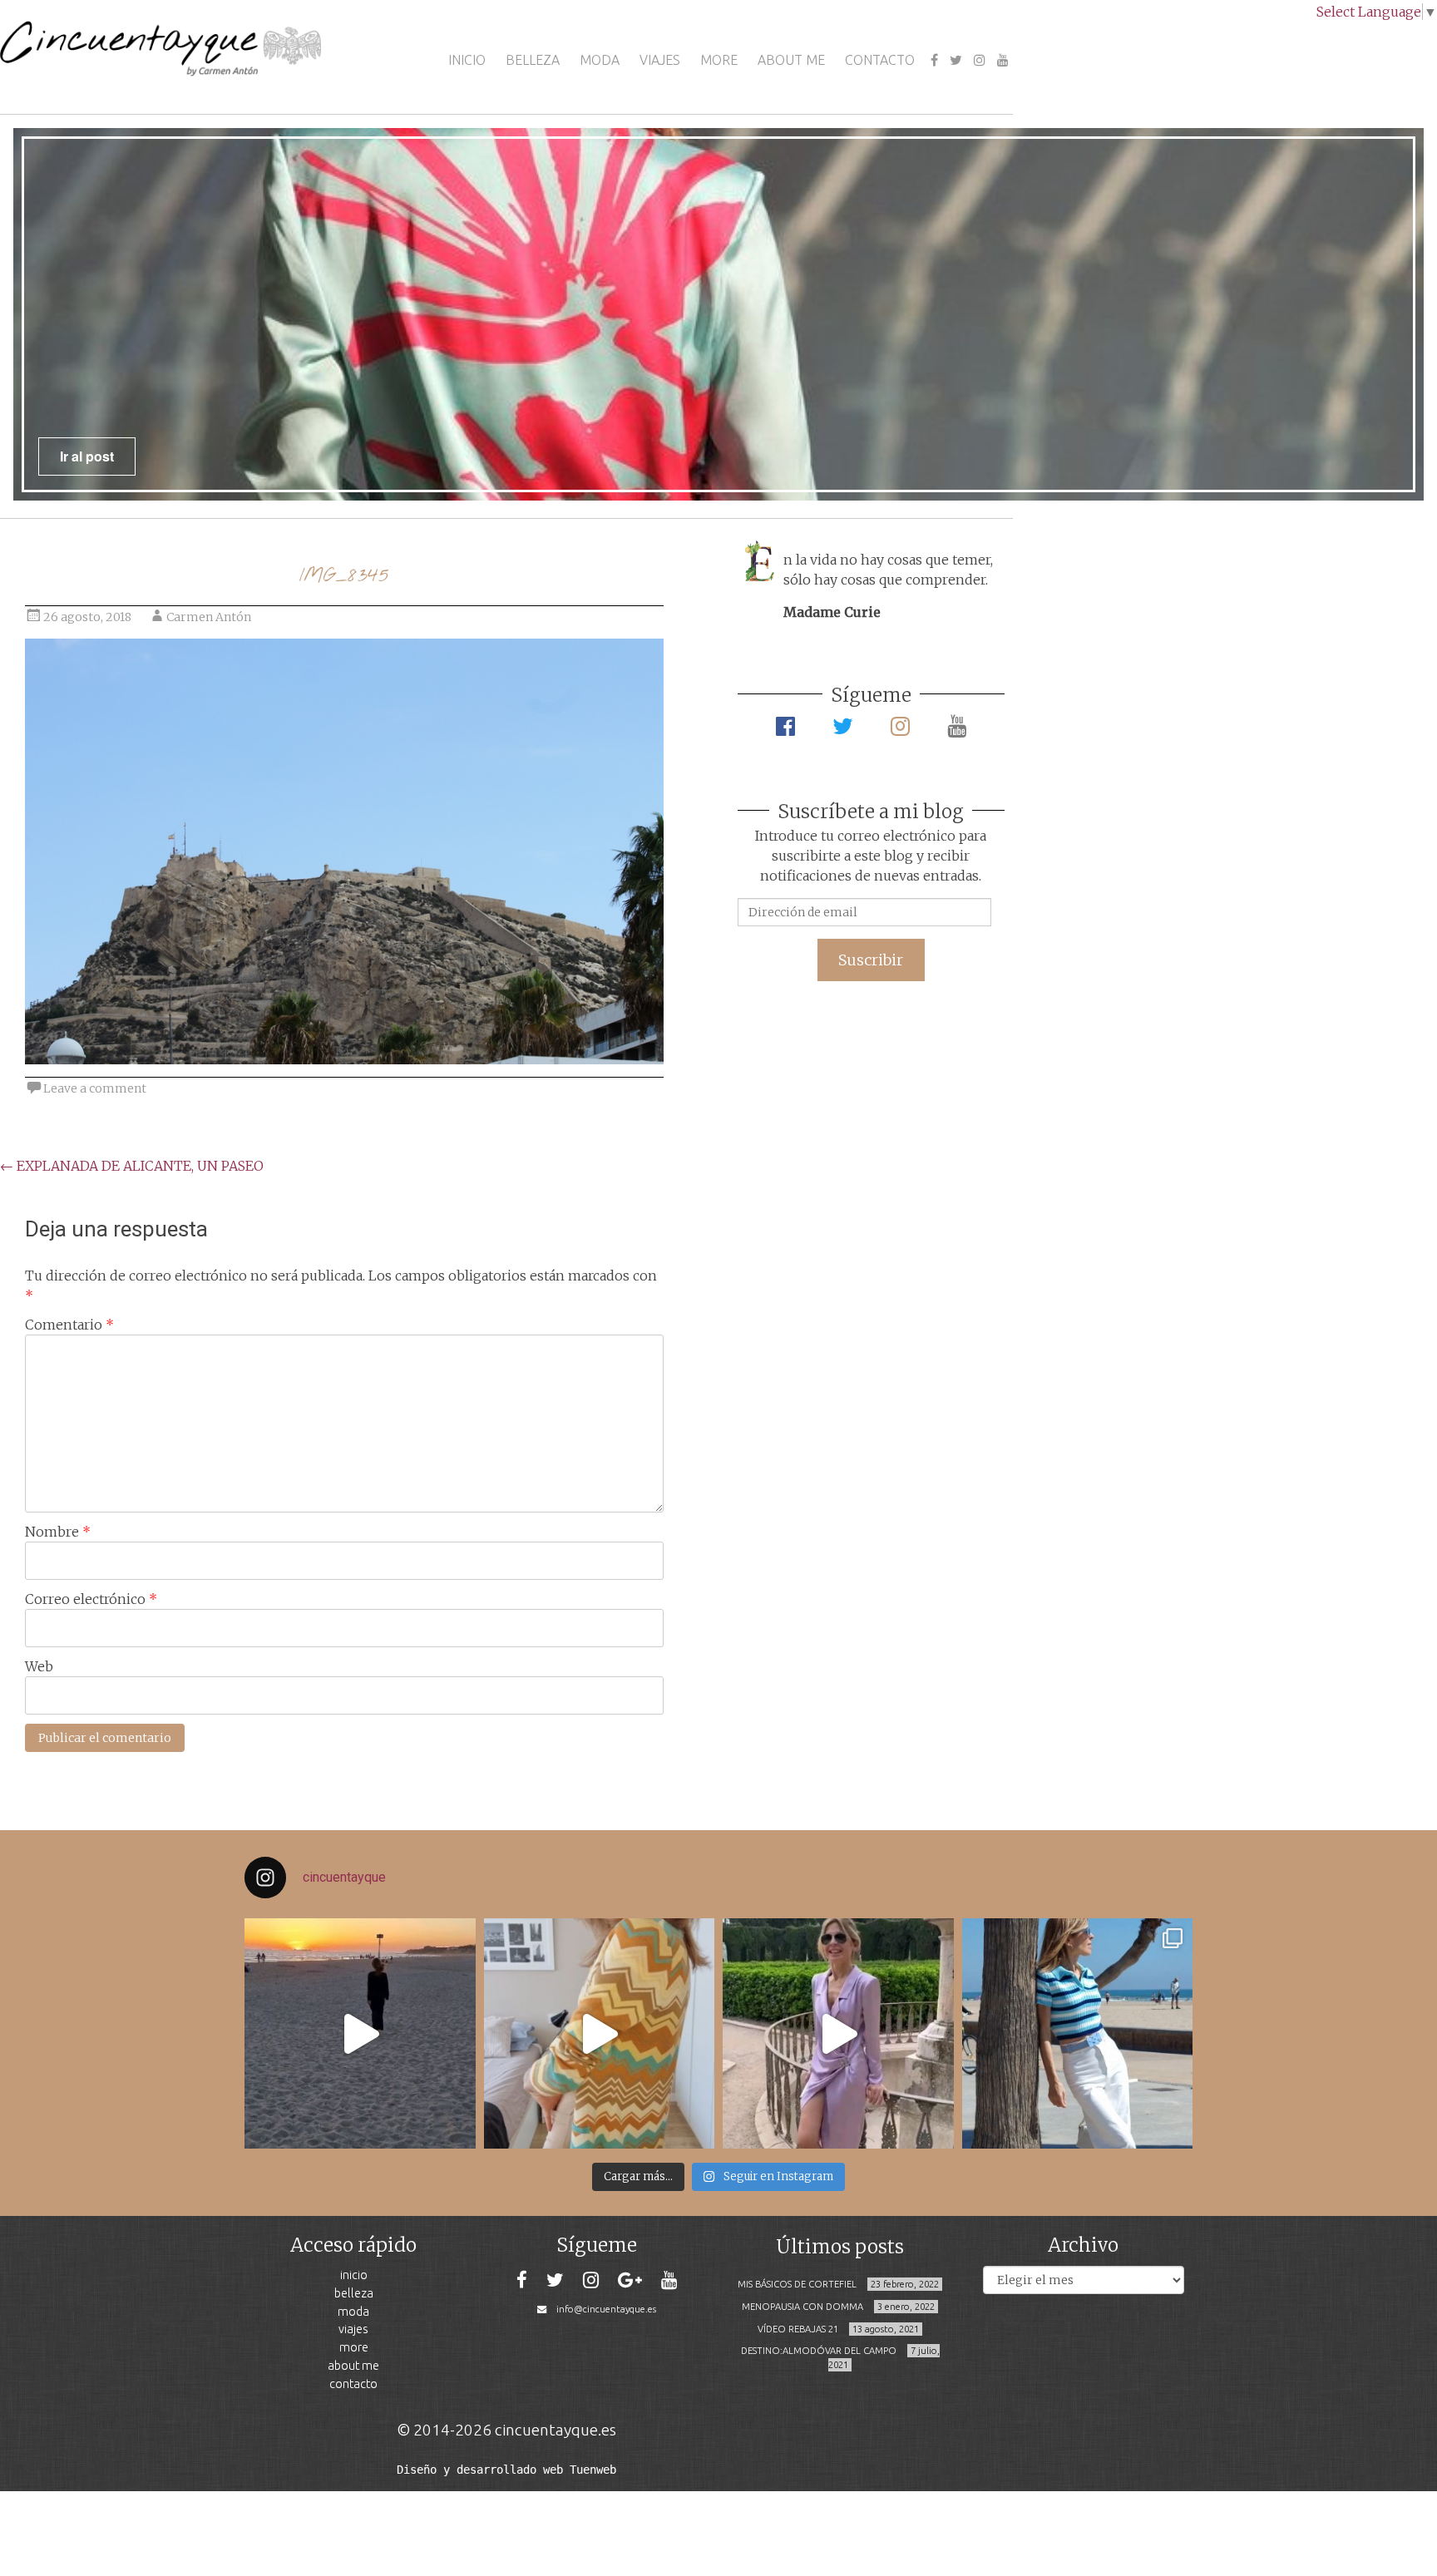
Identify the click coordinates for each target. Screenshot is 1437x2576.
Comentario (69, 1325)
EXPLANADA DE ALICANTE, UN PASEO (132, 1166)
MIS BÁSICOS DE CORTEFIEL (797, 2284)
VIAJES (660, 60)
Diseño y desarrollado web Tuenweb (506, 2470)
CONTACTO (880, 60)
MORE (719, 60)
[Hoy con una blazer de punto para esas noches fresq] (600, 2034)
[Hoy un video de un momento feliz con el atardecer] (360, 2034)
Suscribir (871, 960)
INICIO (467, 60)
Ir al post (87, 456)
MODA (600, 60)
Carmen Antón (209, 617)
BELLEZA (533, 60)
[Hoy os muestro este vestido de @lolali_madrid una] (838, 2034)
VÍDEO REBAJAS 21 (798, 2329)
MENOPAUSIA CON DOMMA (802, 2307)
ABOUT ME (791, 60)
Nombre (58, 1532)
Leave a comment (95, 1088)
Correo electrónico (91, 1599)
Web (39, 1666)
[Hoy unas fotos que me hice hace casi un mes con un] (1078, 2034)
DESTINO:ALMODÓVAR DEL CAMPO (819, 2351)
